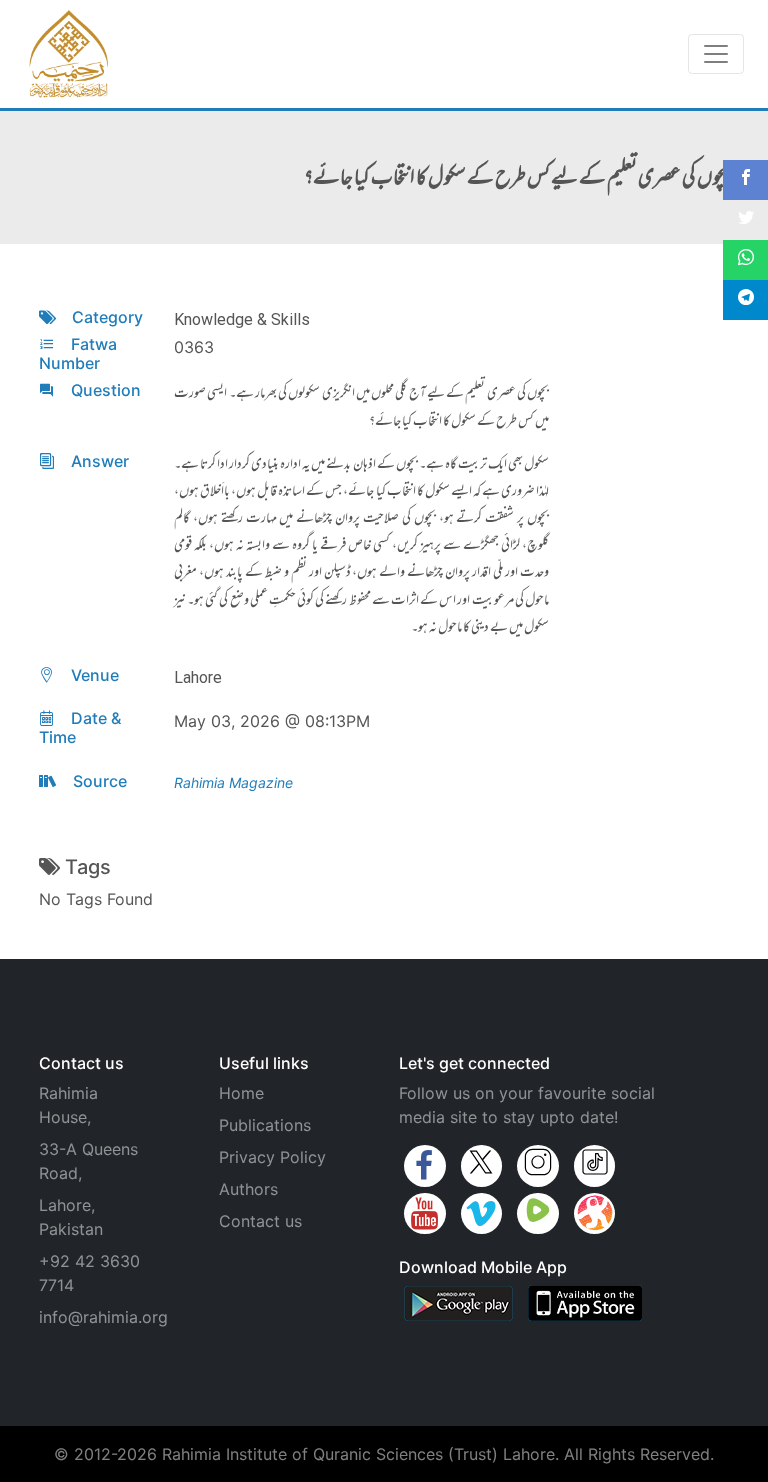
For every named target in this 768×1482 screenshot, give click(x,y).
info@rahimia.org (103, 1317)
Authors (248, 1189)
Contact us (260, 1221)
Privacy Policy (272, 1157)
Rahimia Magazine (233, 782)
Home (241, 1093)
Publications (265, 1125)
